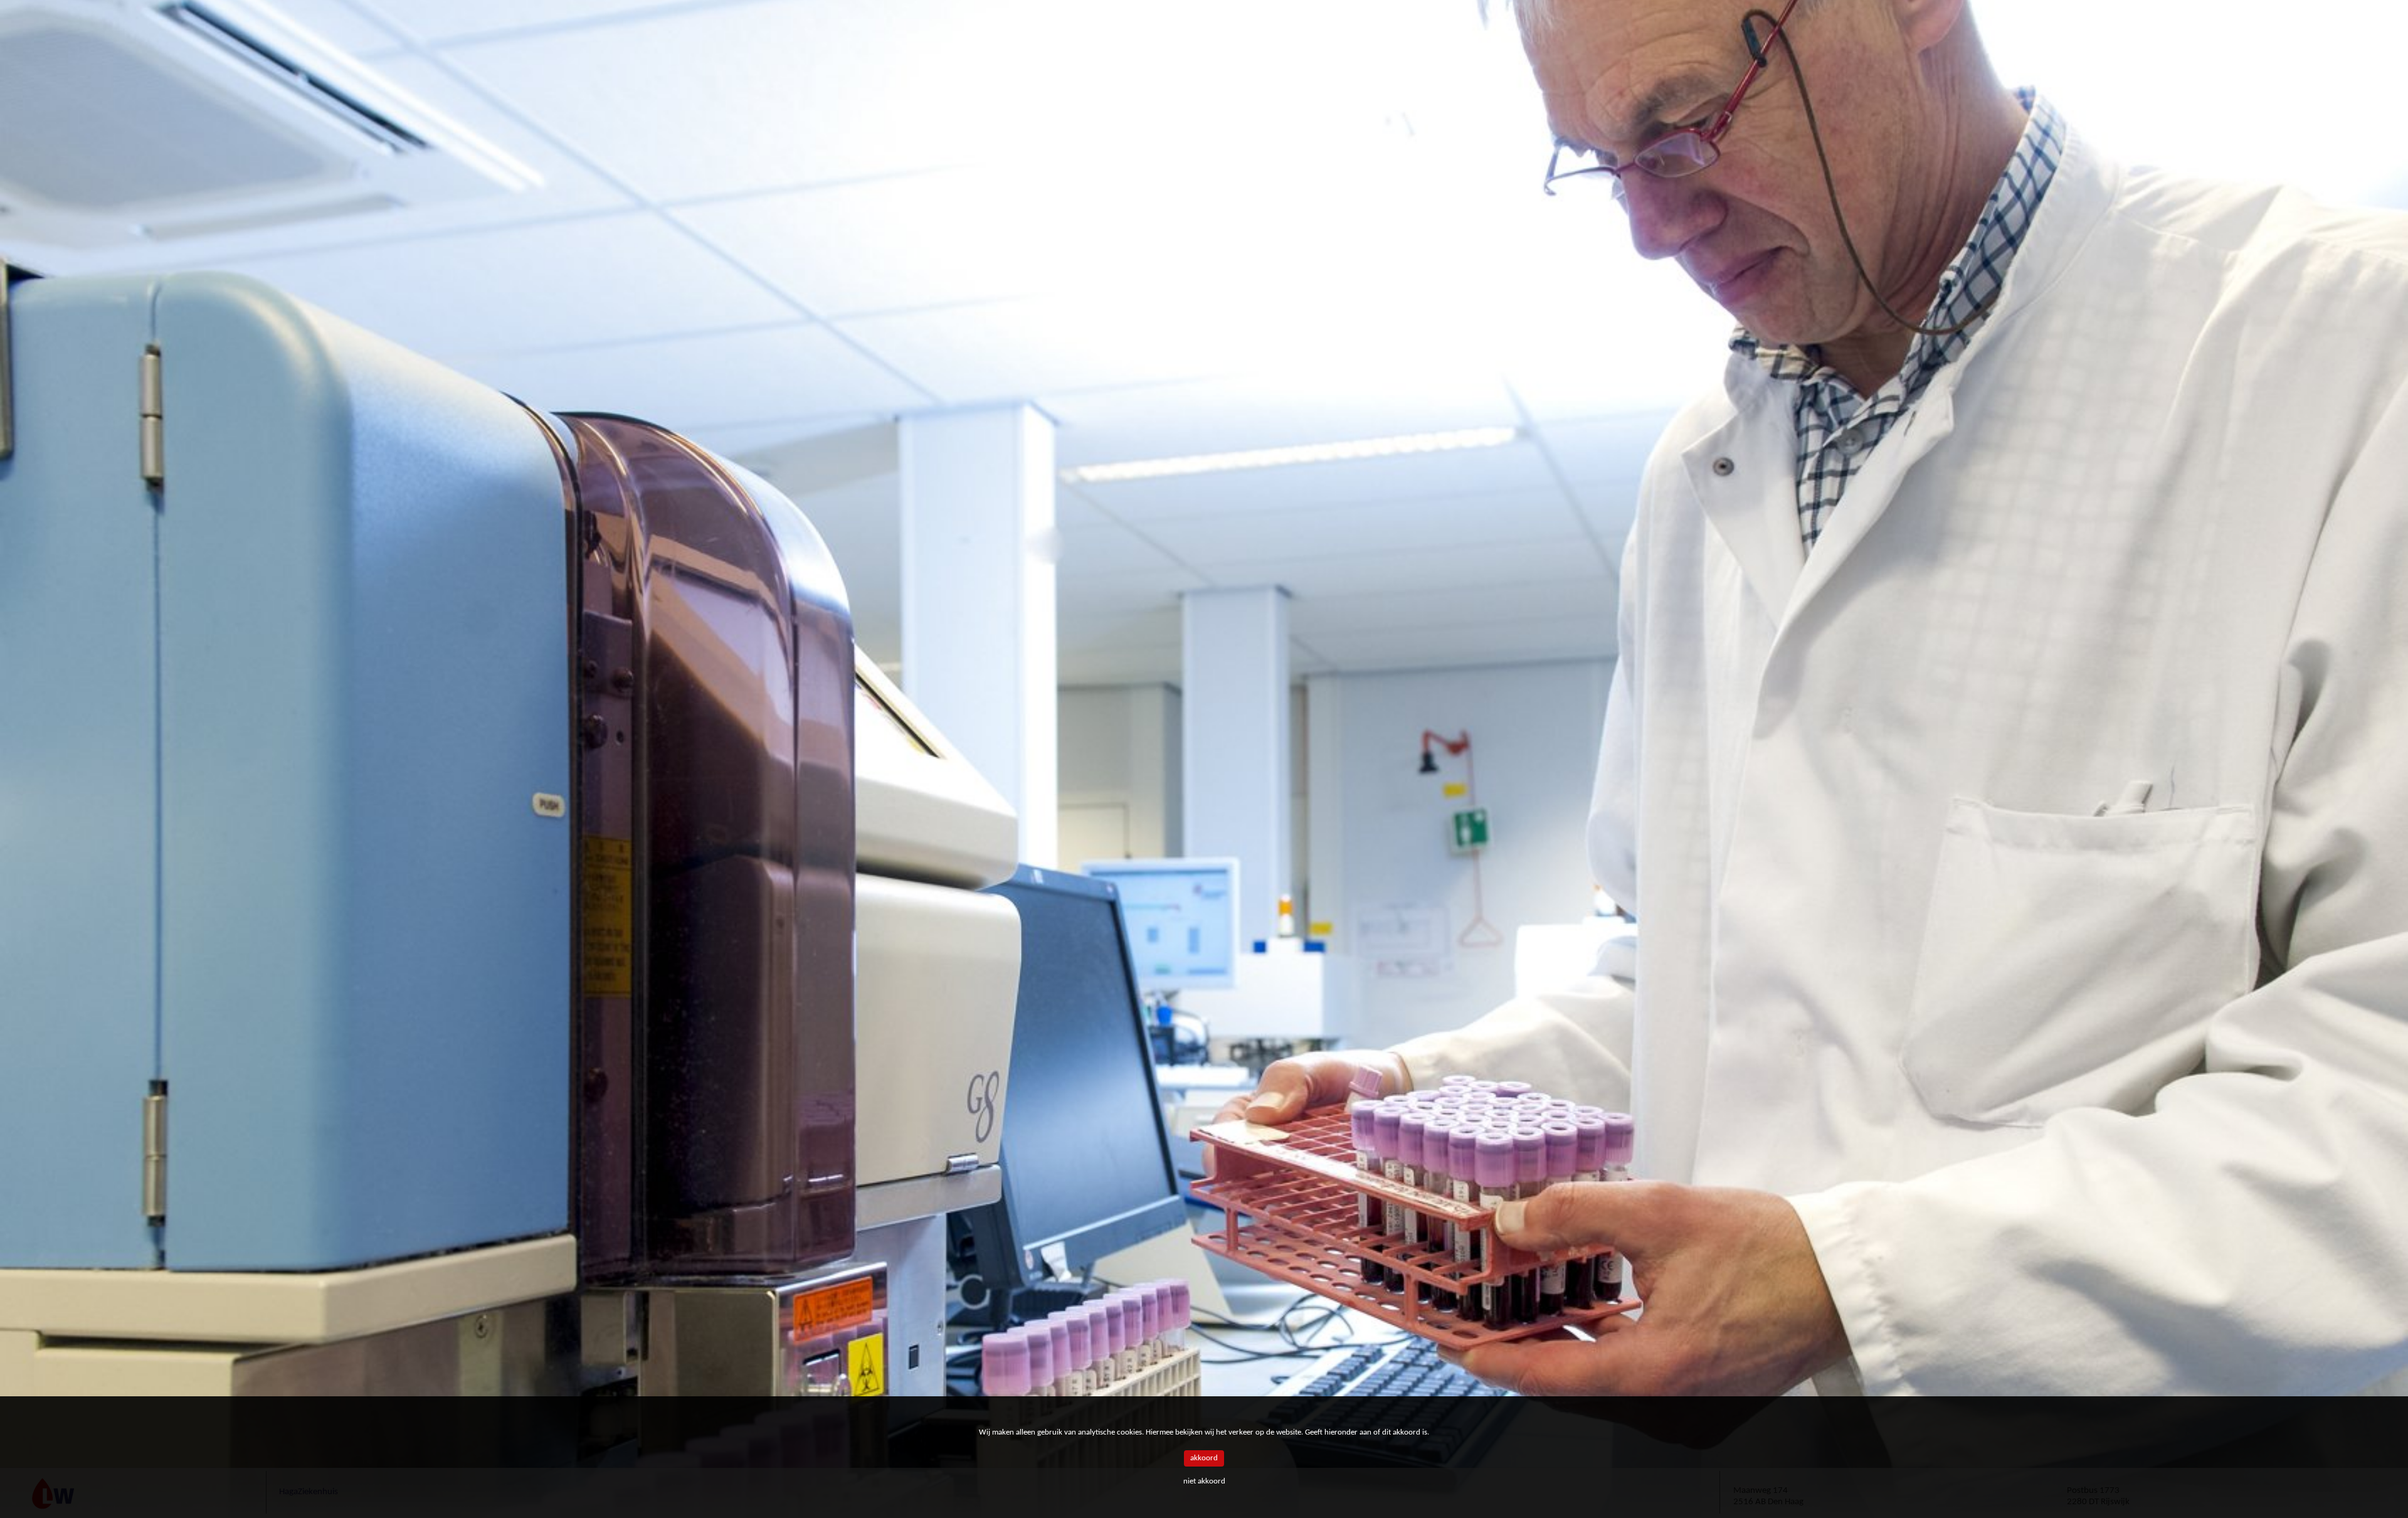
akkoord (1204, 1458)
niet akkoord (1204, 1481)
